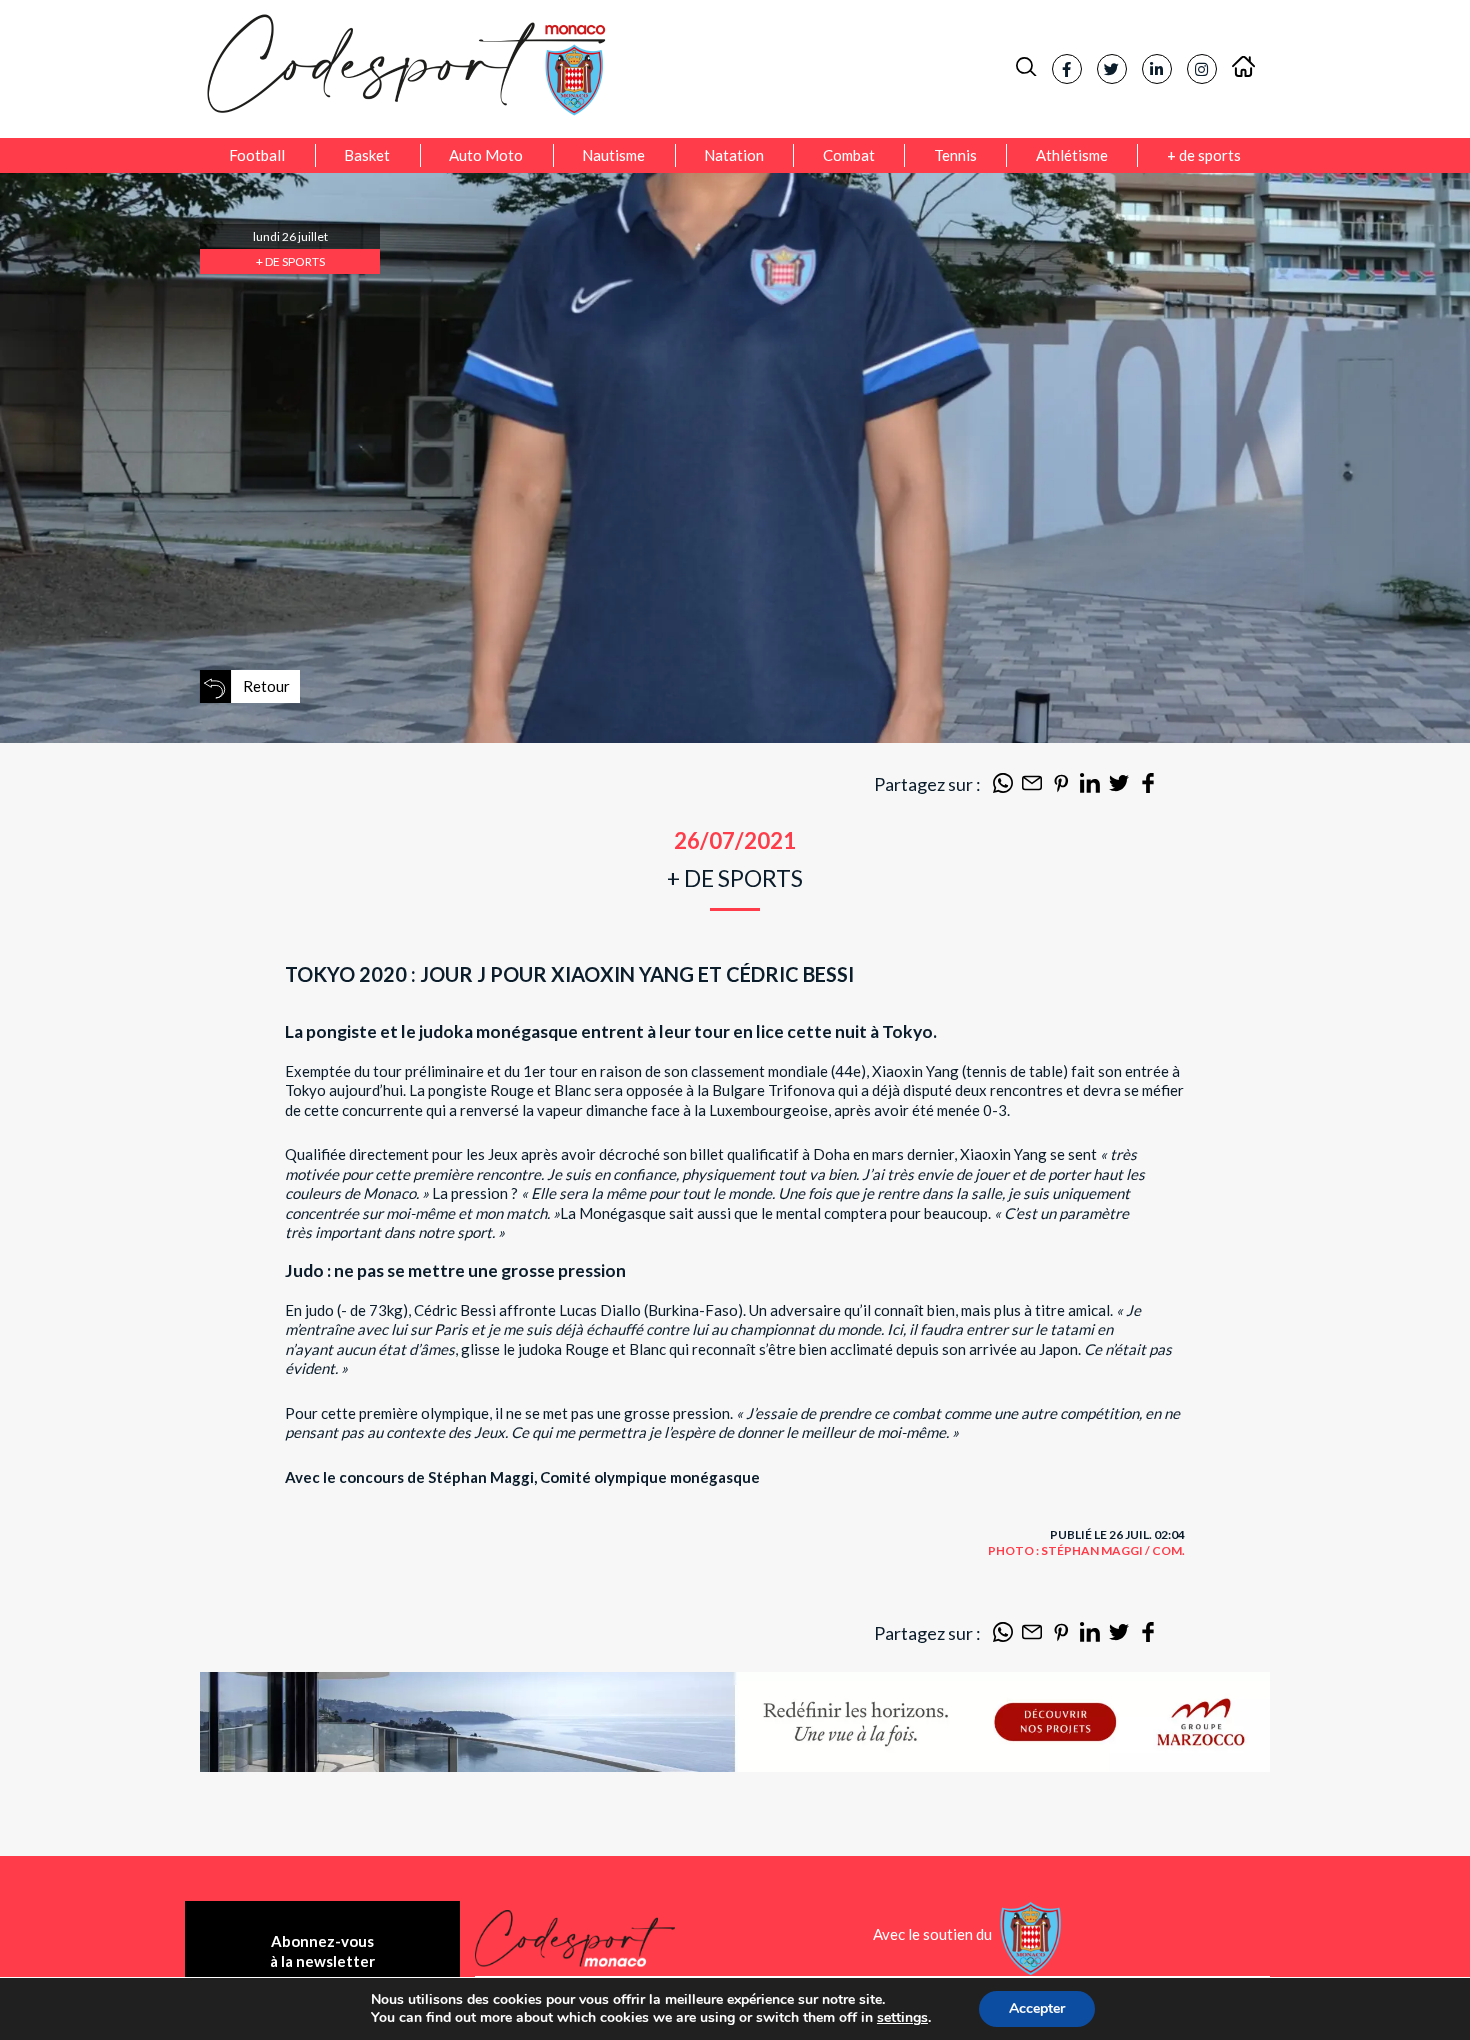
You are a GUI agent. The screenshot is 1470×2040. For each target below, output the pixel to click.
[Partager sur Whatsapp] (1003, 787)
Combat (849, 155)
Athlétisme (1072, 155)
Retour (266, 686)
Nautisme (613, 155)
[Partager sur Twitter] (1119, 787)
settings (902, 2018)
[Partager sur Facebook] (1148, 787)
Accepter (1037, 2008)
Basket (367, 155)
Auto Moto (486, 155)
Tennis (955, 155)
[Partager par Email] (1032, 787)
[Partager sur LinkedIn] (1090, 787)
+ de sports (1204, 155)
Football (257, 155)
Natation (734, 155)
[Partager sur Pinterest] (1061, 787)
